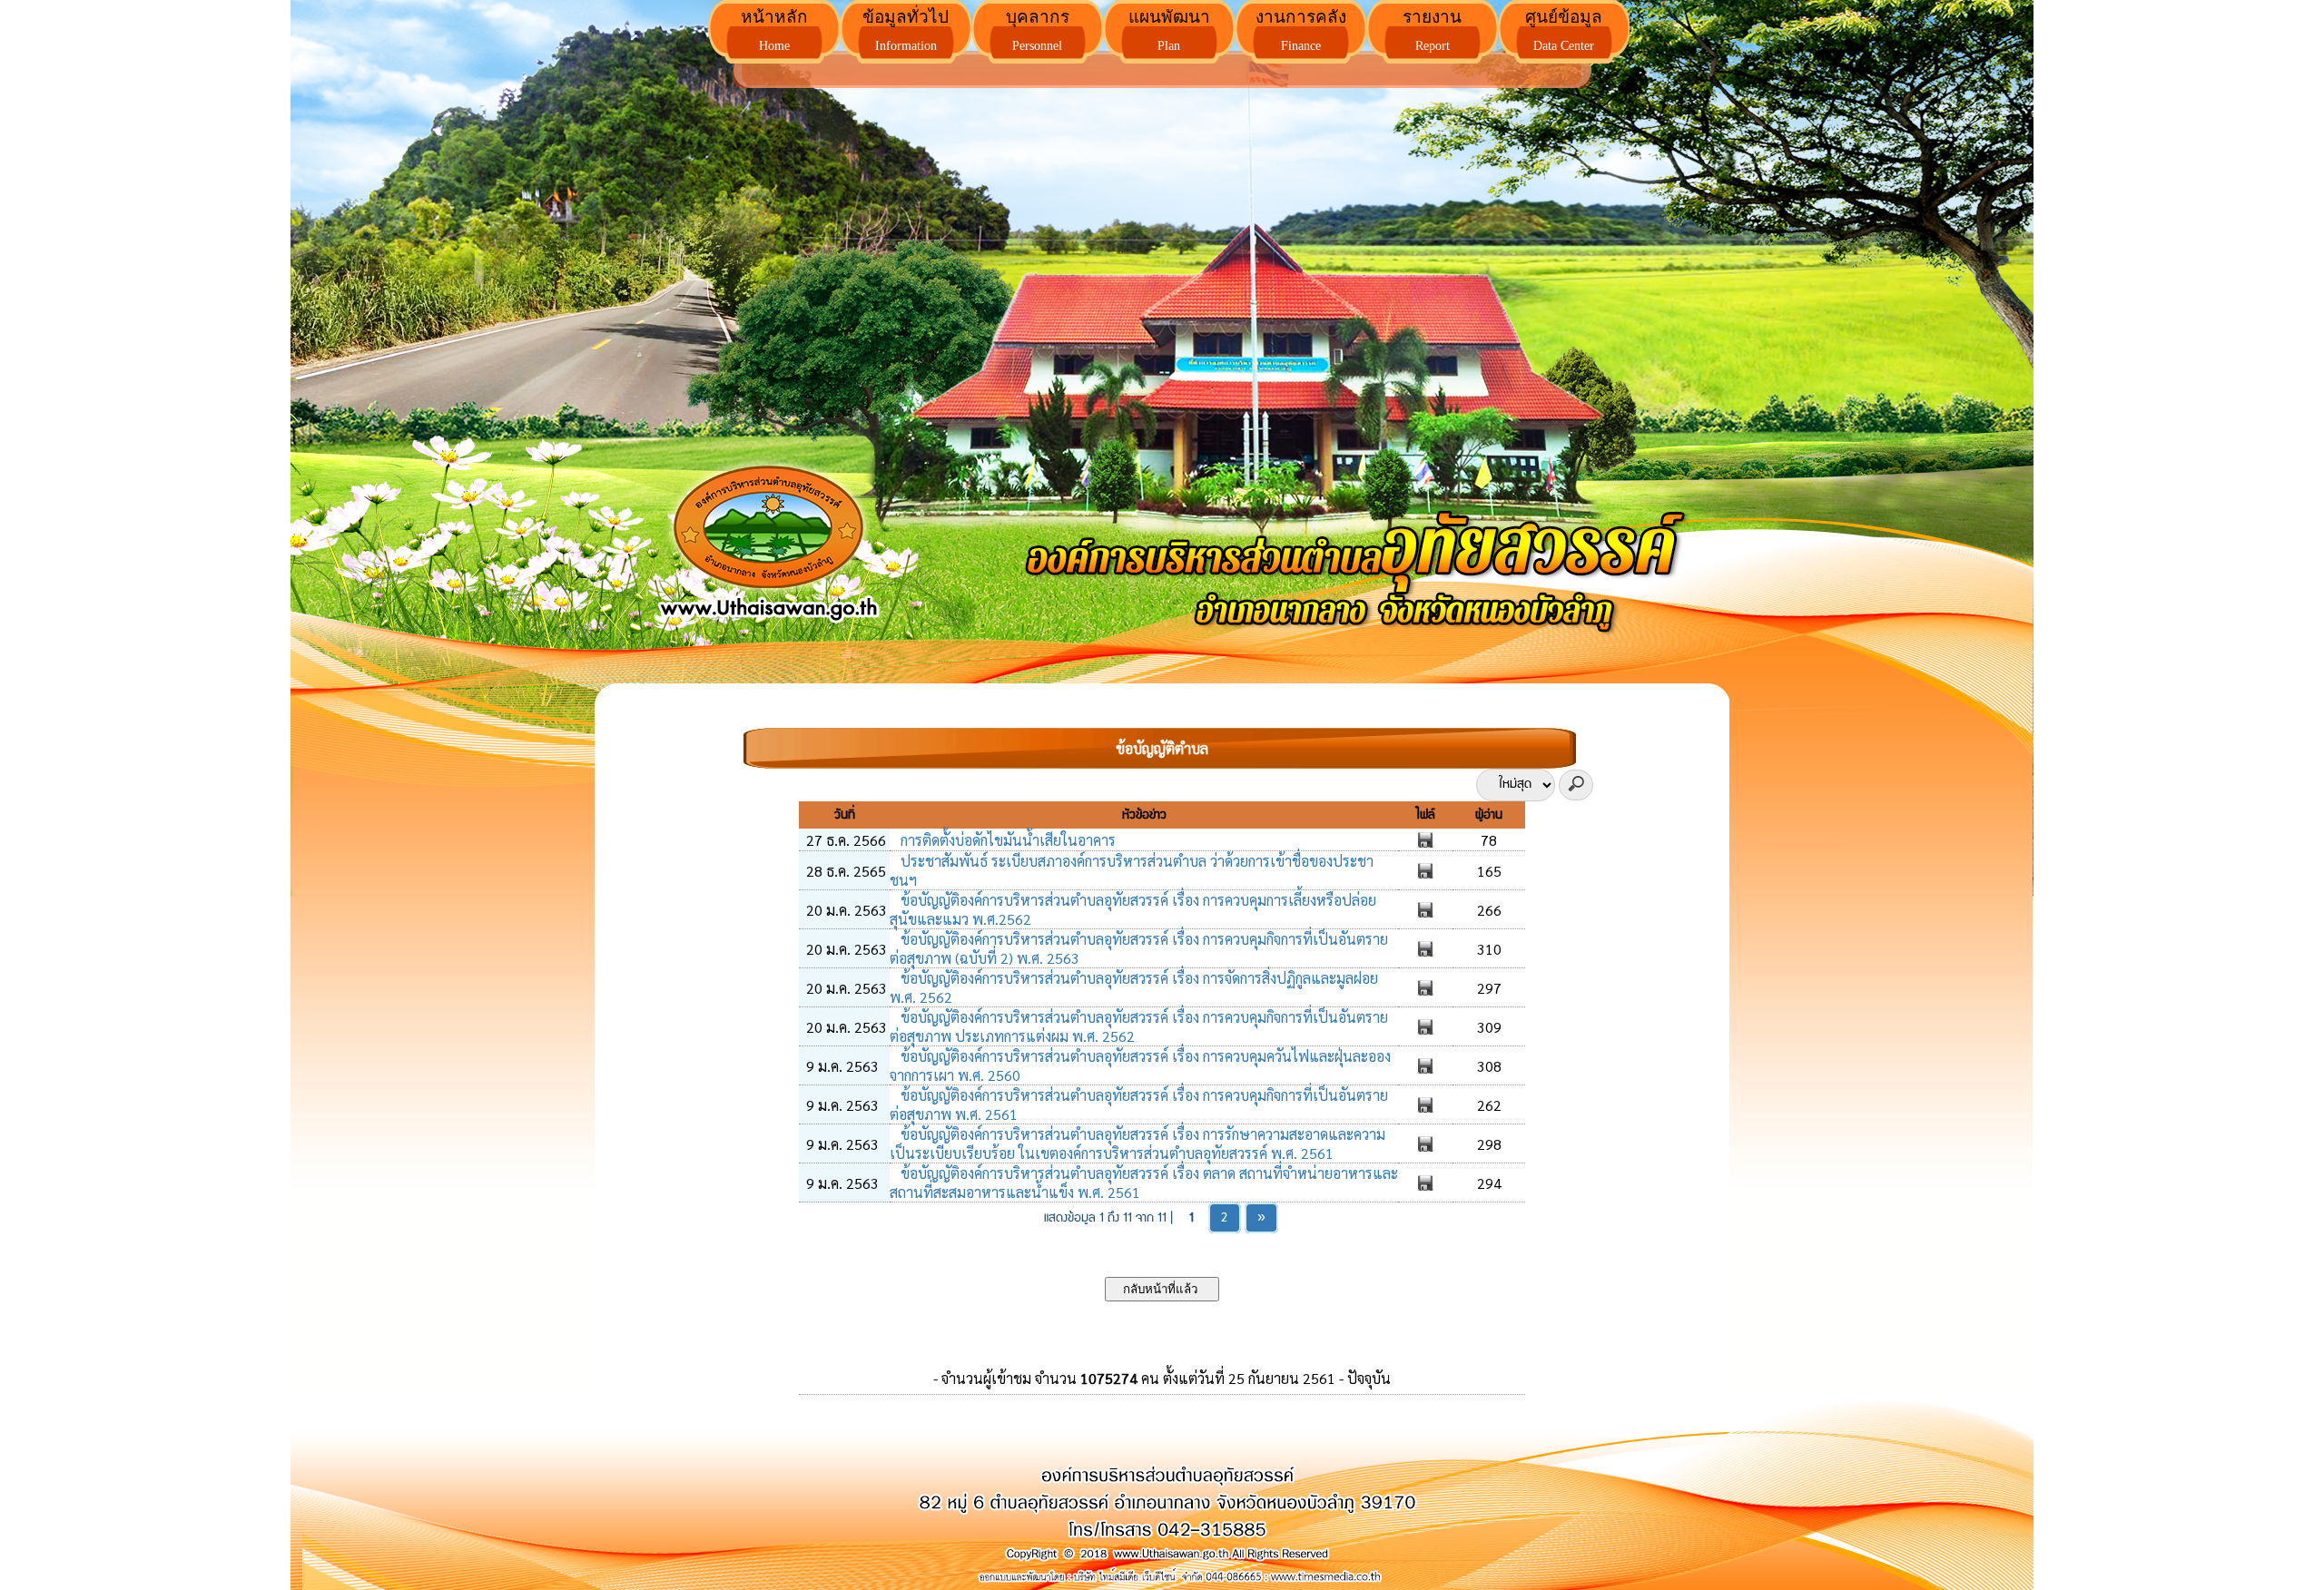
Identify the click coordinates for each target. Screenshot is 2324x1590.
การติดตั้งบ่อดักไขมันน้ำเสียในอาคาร (1006, 840)
